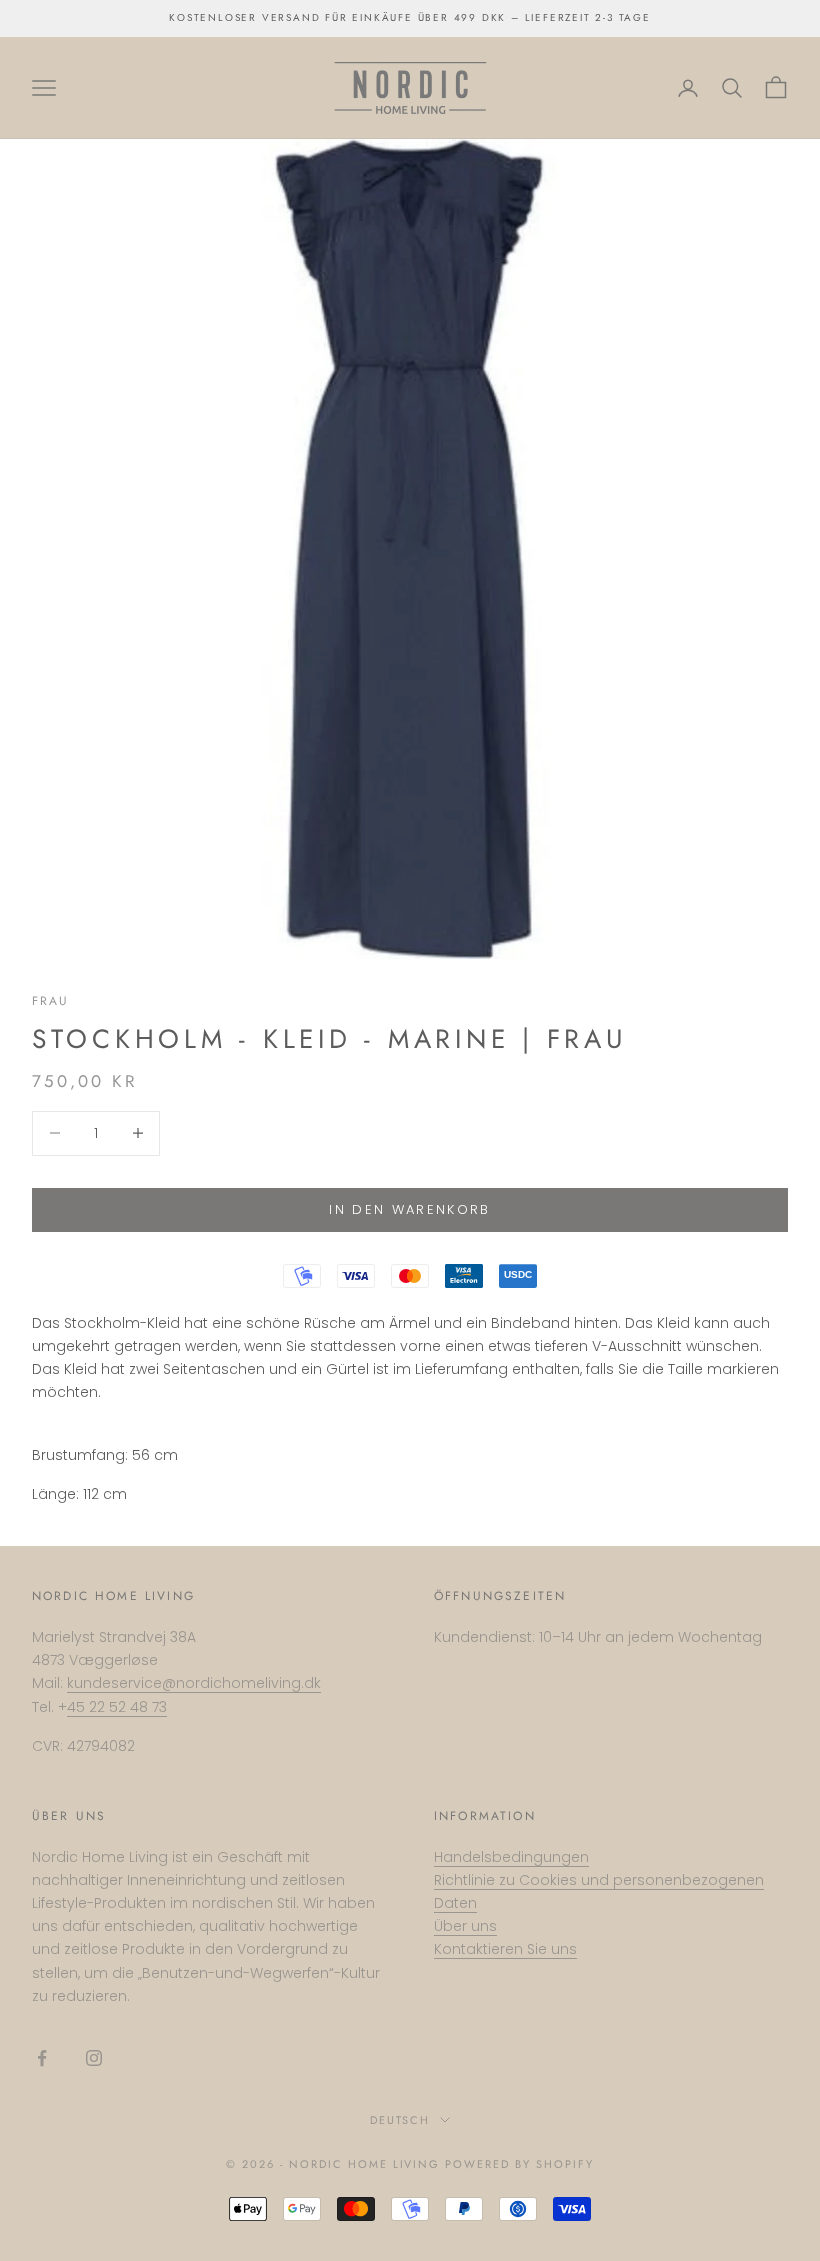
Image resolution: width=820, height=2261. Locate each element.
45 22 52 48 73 (117, 1707)
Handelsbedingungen (511, 1857)
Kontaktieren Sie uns (505, 1949)
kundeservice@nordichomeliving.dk (194, 1683)
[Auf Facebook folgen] (42, 2058)
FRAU (51, 1001)
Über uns (465, 1926)
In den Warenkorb (409, 1209)
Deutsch (400, 2120)
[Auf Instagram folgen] (94, 2058)
